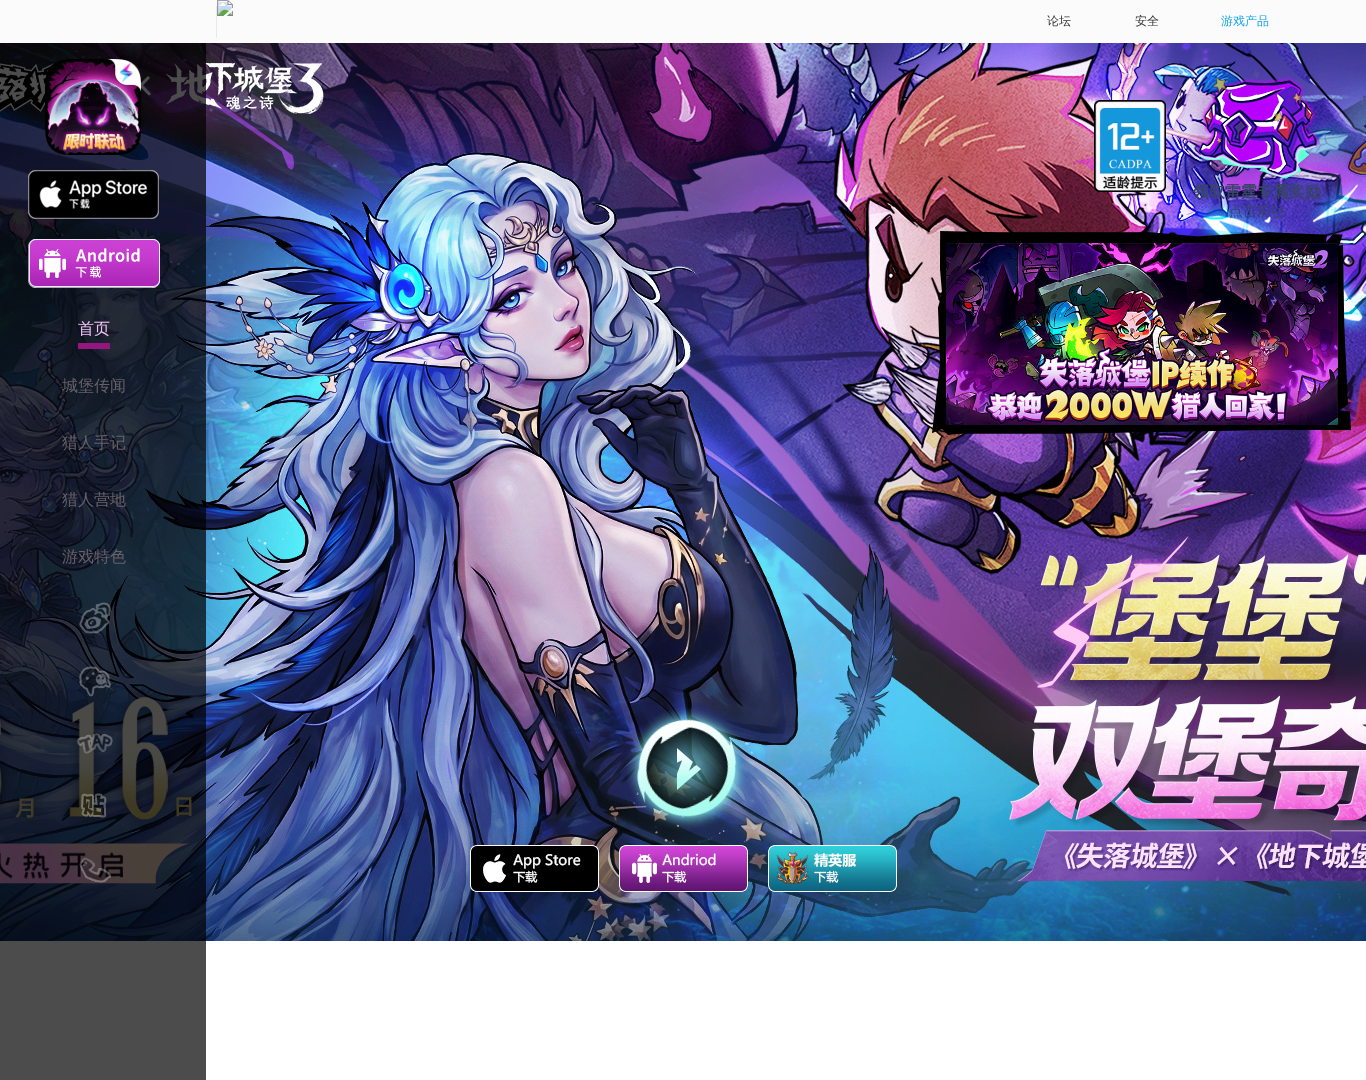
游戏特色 (94, 556)
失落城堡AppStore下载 (534, 868)
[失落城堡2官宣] (1142, 334)
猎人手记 (94, 442)
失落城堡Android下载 (683, 868)
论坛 (1059, 21)
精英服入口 (832, 868)
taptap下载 (209, 263)
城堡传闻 (94, 385)
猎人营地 (94, 499)
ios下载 (93, 194)
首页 (94, 328)
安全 (1147, 21)
